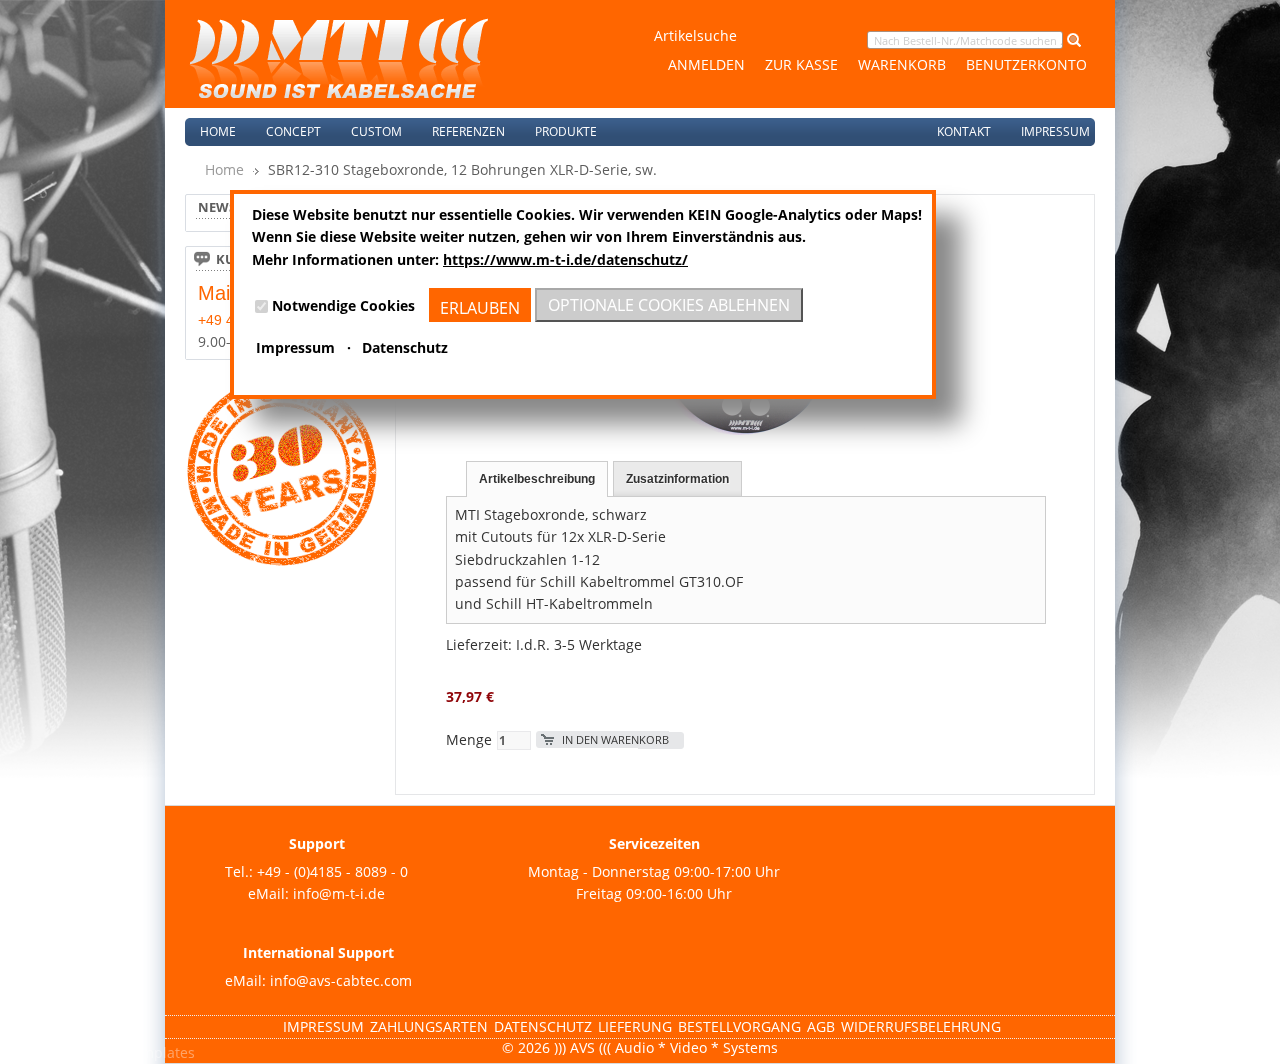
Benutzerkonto (1026, 64)
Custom (376, 131)
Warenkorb (902, 64)
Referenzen (468, 131)
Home (218, 131)
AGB (821, 1026)
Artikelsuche (695, 35)
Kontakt (964, 131)
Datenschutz (543, 1026)
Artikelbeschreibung (537, 479)
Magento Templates (128, 1052)
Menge (469, 739)
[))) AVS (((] (339, 58)
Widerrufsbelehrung (921, 1026)
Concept (293, 131)
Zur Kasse (801, 64)
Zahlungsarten (429, 1026)
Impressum (1055, 131)
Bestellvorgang (739, 1026)
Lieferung (635, 1026)
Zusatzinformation (677, 479)
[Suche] (1072, 39)
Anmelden (706, 64)
